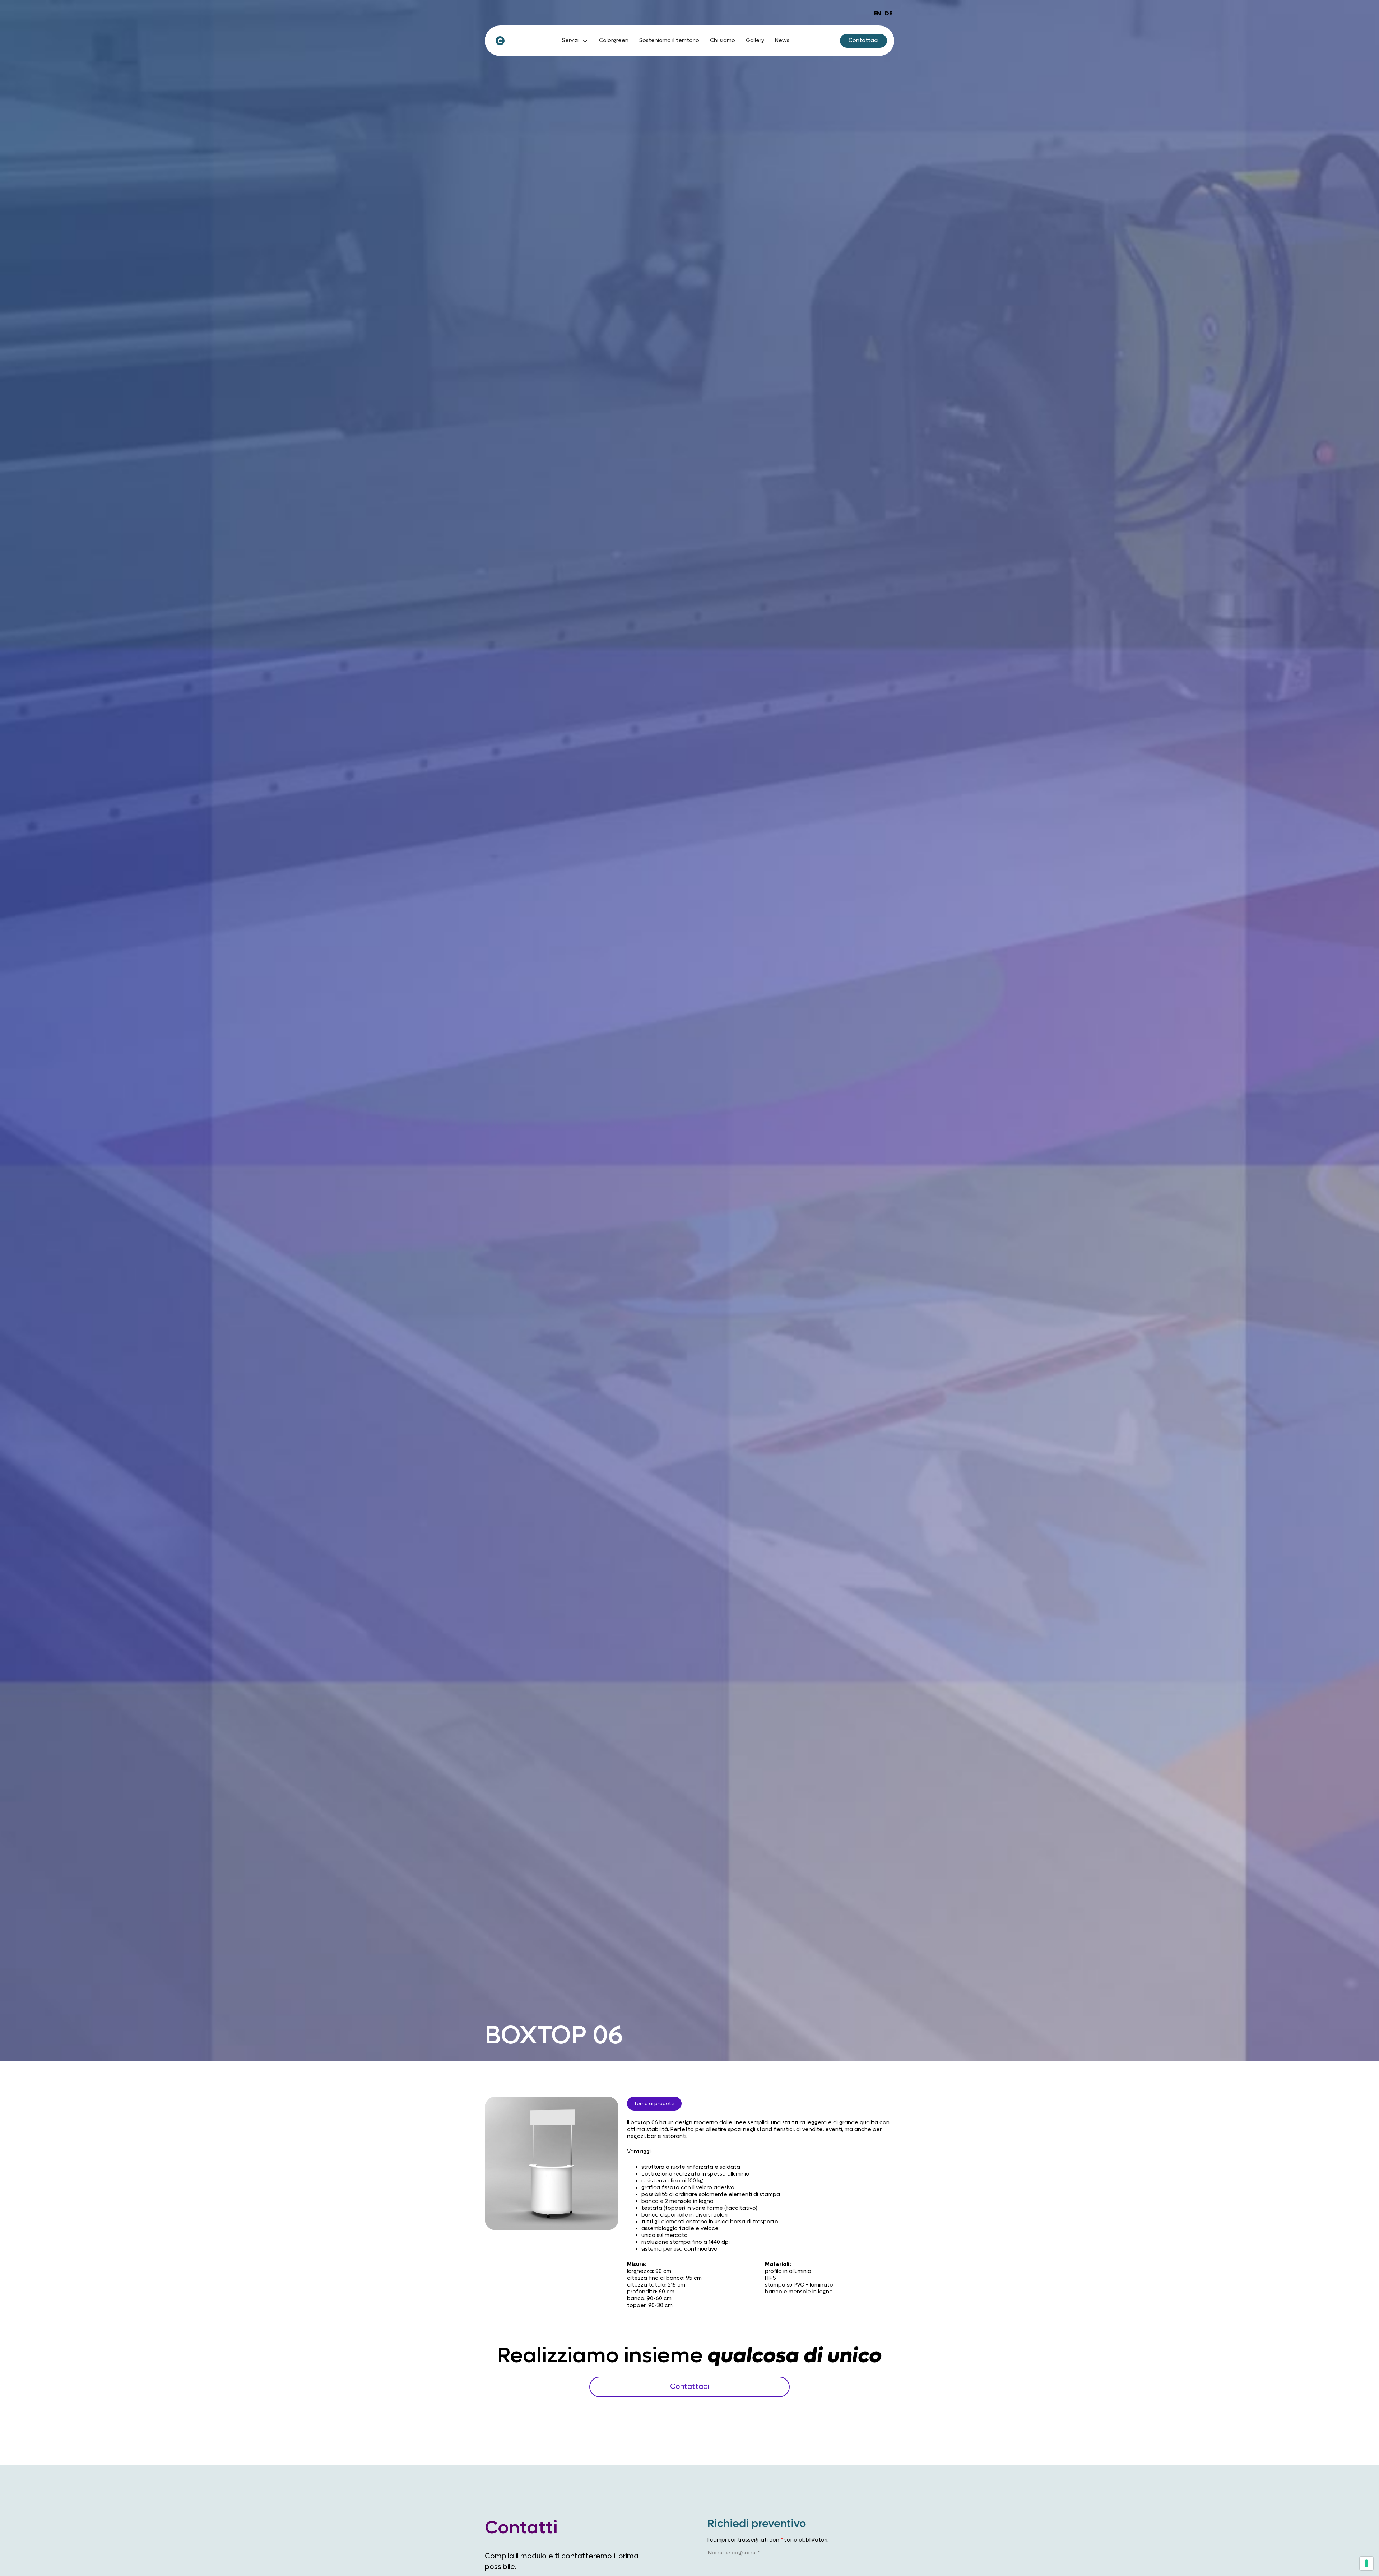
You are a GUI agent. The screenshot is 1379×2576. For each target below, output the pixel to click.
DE (889, 13)
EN (877, 13)
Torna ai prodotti (654, 2104)
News (782, 40)
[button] (575, 41)
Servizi (570, 40)
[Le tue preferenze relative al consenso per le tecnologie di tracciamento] (1366, 2563)
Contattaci (689, 2387)
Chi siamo (723, 40)
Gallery (755, 40)
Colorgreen (614, 40)
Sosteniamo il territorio (669, 40)
